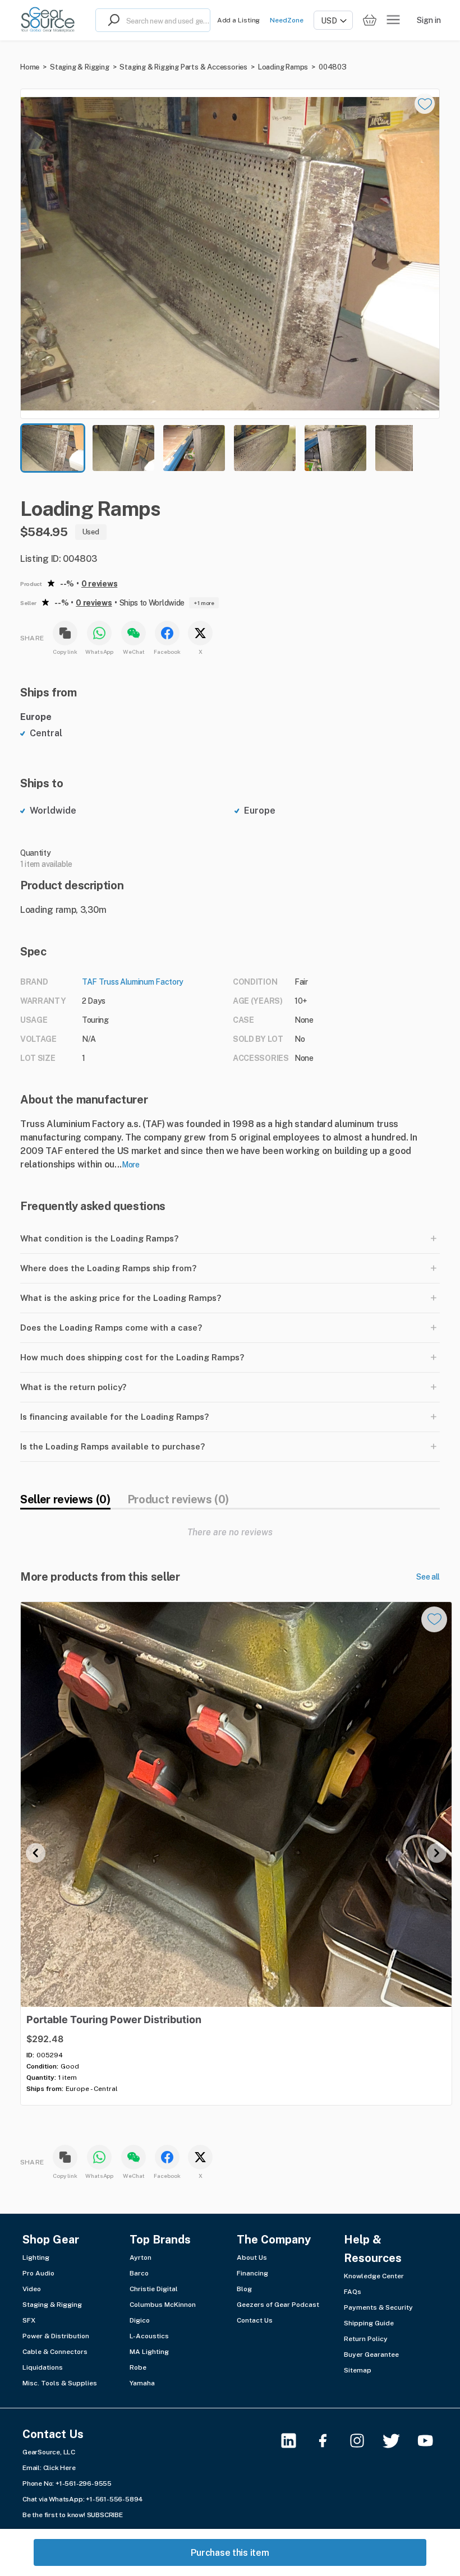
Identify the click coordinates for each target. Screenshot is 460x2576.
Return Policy (366, 2339)
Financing (252, 2273)
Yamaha (142, 2383)
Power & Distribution (56, 2336)
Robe (138, 2367)
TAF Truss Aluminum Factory (133, 982)
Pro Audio (38, 2273)
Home (30, 67)
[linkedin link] (295, 2441)
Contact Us (255, 2320)
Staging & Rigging (80, 67)
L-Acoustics (149, 2336)
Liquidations (43, 2367)
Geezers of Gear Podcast (278, 2305)
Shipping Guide (369, 2323)
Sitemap (358, 2370)
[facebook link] (330, 2441)
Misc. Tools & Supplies (60, 2383)
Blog (244, 2289)
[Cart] (370, 20)
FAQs (353, 2292)
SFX (29, 2320)
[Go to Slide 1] (53, 448)
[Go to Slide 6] (406, 448)
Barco (139, 2273)
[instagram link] (364, 2441)
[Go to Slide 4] (265, 448)
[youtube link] (432, 2441)
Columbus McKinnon (163, 2305)
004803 (333, 67)
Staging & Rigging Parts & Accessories (183, 67)
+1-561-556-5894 (114, 2499)
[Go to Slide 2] (123, 448)
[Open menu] (393, 20)
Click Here (59, 2468)
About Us (252, 2258)
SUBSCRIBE (105, 2515)
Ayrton (141, 2258)
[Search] (111, 20)
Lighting (36, 2258)
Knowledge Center (374, 2276)
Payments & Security (378, 2307)
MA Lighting (149, 2352)
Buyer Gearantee (371, 2355)
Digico (140, 2320)
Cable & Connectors (55, 2352)
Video (32, 2289)
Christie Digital (154, 2289)
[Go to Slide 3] (194, 448)
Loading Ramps (283, 67)
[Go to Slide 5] (335, 448)
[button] (230, 254)
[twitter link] (398, 2441)
